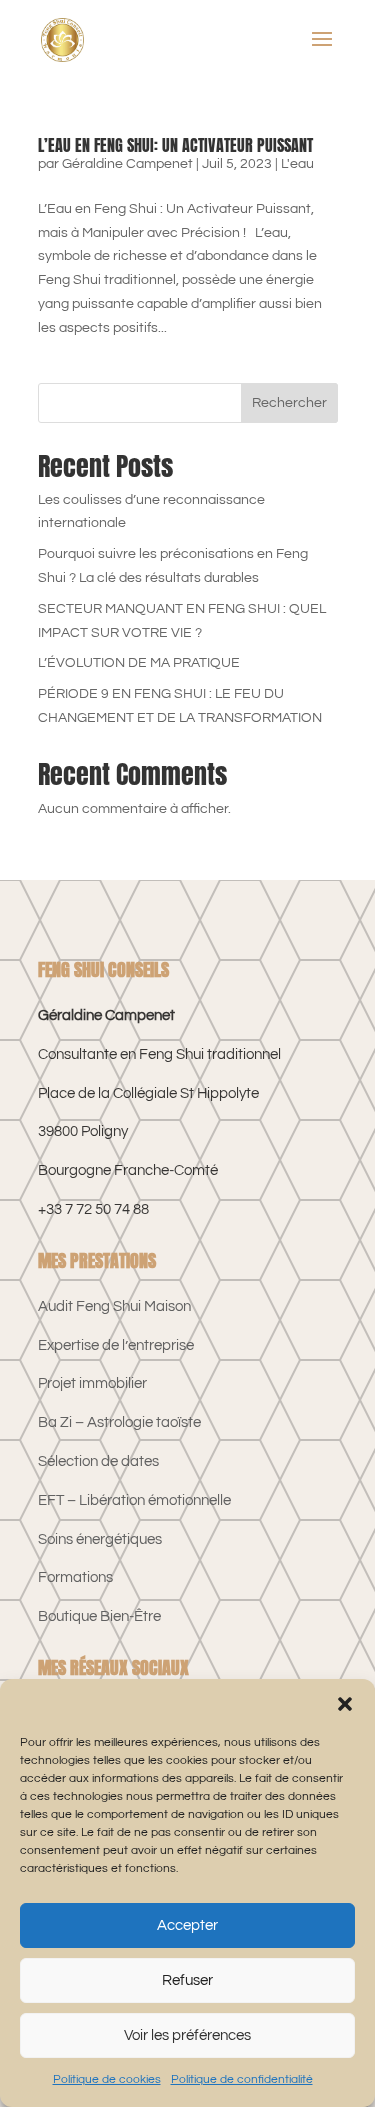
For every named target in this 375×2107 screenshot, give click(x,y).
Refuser (187, 1980)
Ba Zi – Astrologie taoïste (119, 1422)
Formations (75, 1577)
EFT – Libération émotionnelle (134, 1500)
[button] (345, 1704)
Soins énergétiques (100, 1539)
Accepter (187, 1925)
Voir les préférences (187, 2035)
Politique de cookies (107, 2079)
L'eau (297, 164)
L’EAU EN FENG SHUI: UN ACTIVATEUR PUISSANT (175, 145)
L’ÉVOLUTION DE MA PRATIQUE (139, 663)
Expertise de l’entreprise (116, 1345)
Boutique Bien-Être (99, 1616)
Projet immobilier (92, 1383)
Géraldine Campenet (127, 164)
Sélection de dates (98, 1461)
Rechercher (289, 403)
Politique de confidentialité (242, 2079)
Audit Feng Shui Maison (114, 1306)
